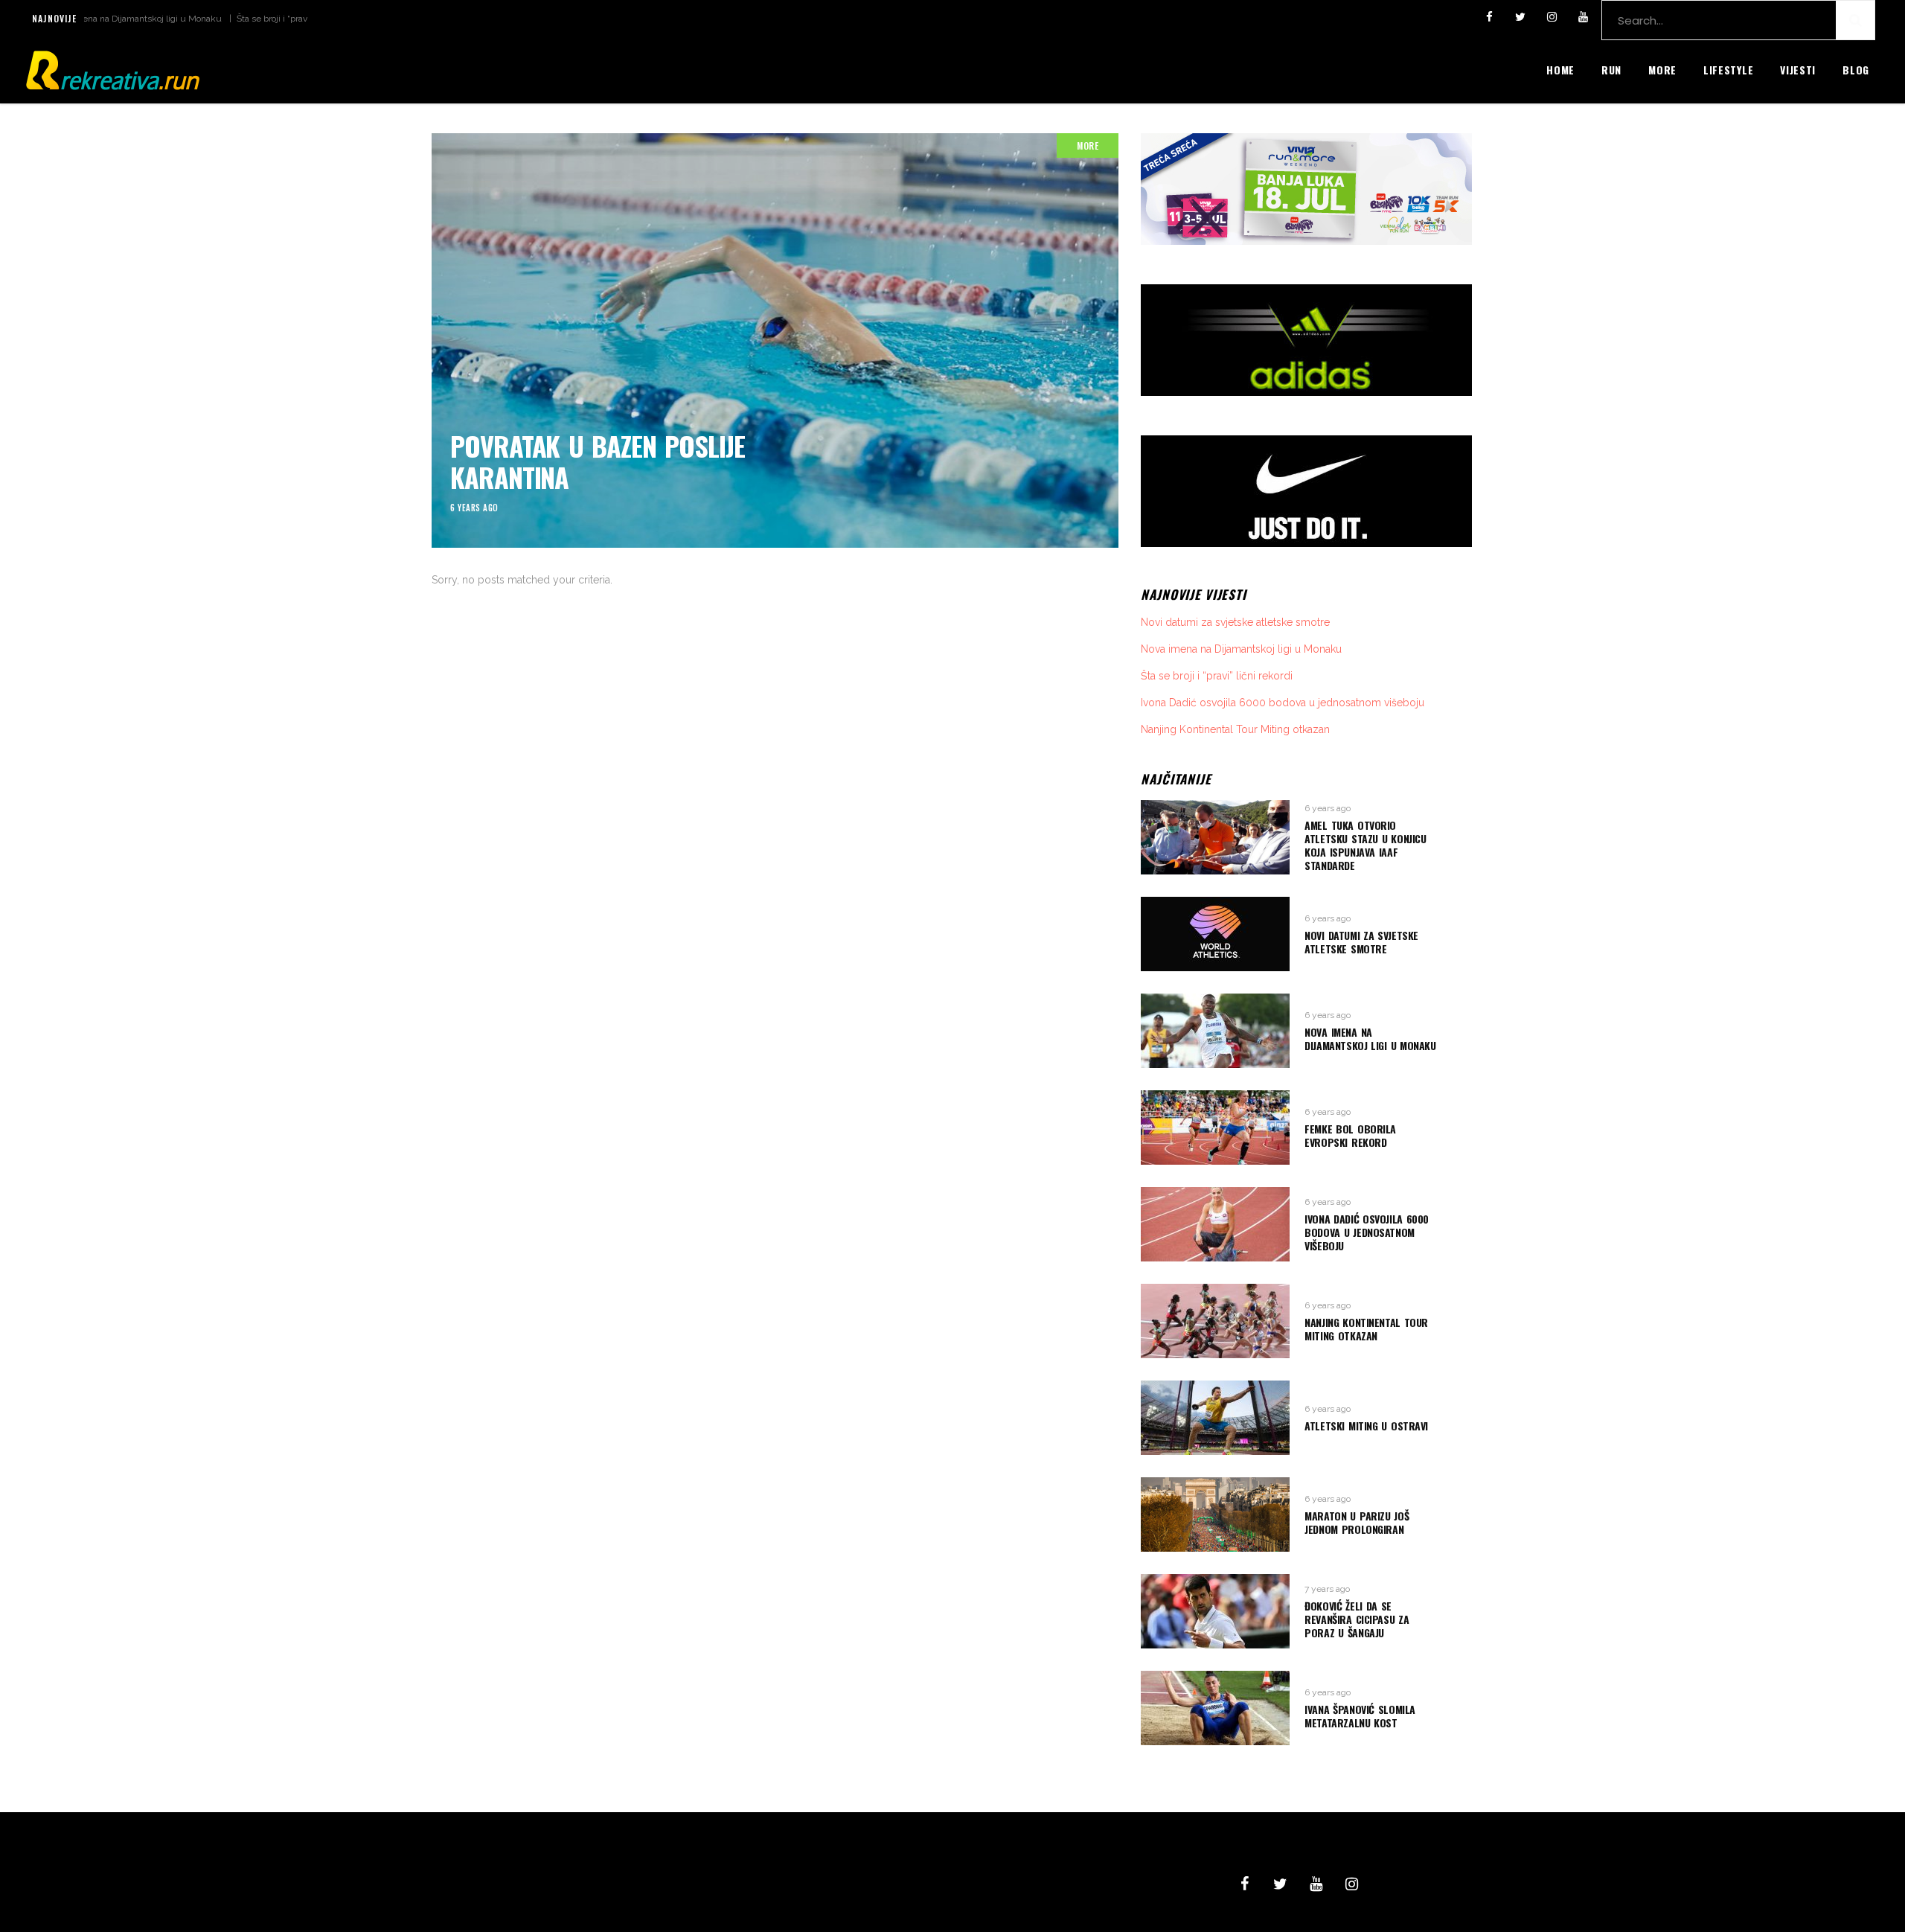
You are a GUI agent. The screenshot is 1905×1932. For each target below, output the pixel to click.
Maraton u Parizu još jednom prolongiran (1357, 1522)
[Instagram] (1552, 17)
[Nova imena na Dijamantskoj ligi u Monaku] (1215, 1031)
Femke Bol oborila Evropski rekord (1350, 1135)
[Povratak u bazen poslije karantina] (775, 340)
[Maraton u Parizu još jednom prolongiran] (1215, 1514)
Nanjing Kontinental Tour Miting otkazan (1235, 729)
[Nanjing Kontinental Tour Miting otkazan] (1215, 1321)
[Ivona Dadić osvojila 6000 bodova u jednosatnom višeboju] (1215, 1224)
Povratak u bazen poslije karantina (598, 461)
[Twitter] (1520, 17)
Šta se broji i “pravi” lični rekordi (241, 19)
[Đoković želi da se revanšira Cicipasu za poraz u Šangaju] (1215, 1611)
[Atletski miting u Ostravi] (1215, 1418)
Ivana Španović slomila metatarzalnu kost (1360, 1716)
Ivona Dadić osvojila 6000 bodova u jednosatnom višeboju (1283, 703)
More (1088, 145)
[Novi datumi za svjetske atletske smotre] (1215, 934)
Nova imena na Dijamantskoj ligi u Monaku (1241, 649)
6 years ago (474, 508)
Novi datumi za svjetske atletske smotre (1235, 622)
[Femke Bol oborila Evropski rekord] (1215, 1127)
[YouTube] (1583, 17)
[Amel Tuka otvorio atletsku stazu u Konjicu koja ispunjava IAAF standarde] (1215, 837)
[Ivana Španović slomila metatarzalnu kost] (1215, 1708)
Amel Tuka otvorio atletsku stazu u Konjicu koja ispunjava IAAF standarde (1365, 845)
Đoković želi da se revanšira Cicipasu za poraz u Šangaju (1357, 1619)
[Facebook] (1489, 17)
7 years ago (1327, 1589)
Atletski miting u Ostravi (1366, 1426)
